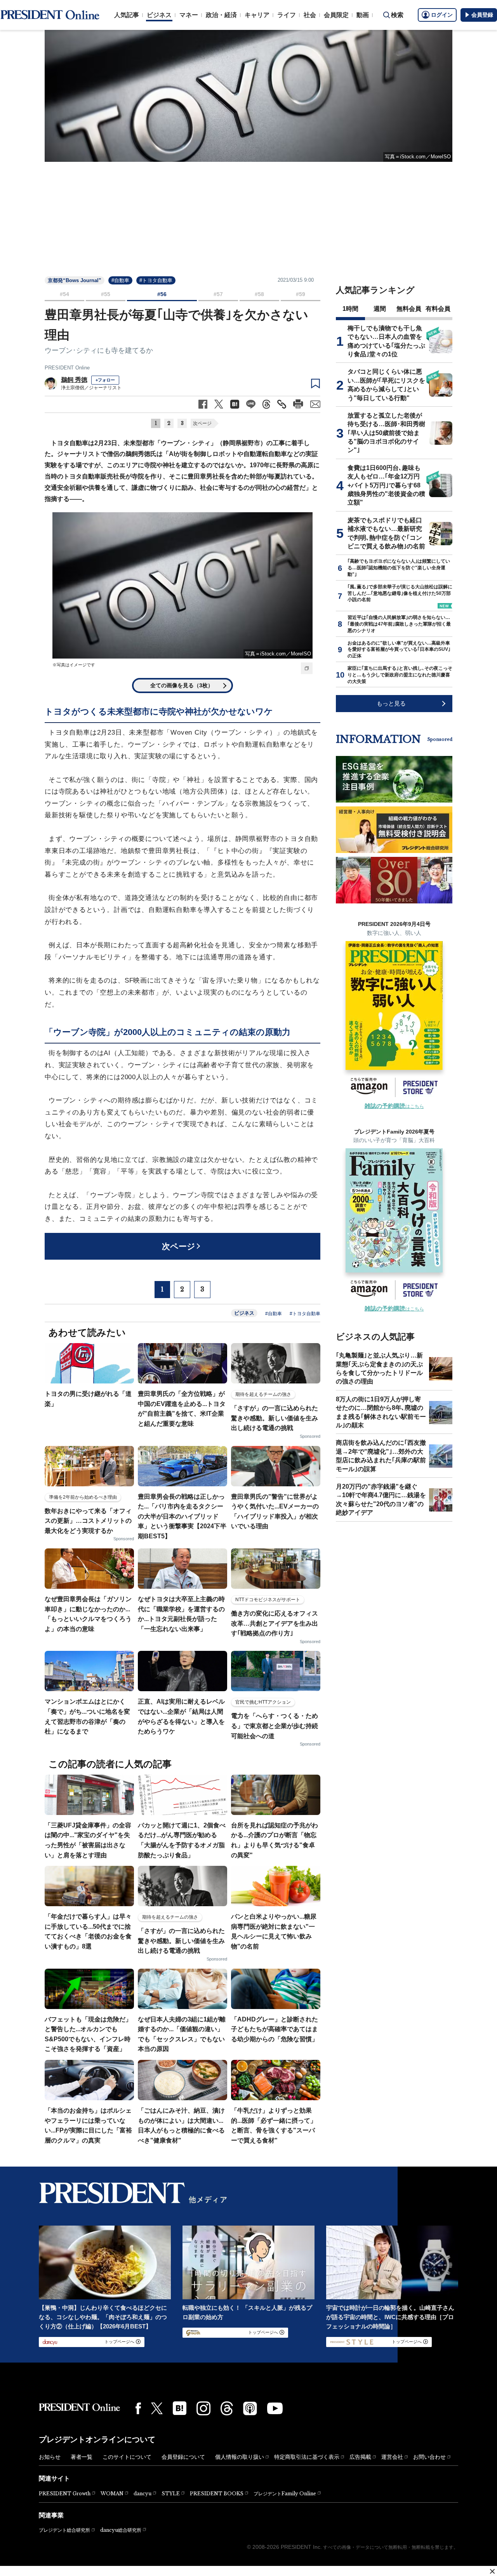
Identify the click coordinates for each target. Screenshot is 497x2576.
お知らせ (50, 2457)
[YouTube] (275, 2408)
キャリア (257, 15)
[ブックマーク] (315, 384)
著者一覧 (82, 2457)
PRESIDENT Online (67, 368)
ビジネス (159, 15)
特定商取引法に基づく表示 (307, 2457)
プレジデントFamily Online (285, 2494)
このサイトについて (127, 2457)
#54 (64, 294)
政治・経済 (221, 15)
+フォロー (105, 380)
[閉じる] (492, 2571)
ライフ (287, 15)
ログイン (442, 15)
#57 (218, 294)
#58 (259, 294)
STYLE (171, 2494)
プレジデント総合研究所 (64, 2530)
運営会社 (392, 2457)
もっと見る (391, 703)
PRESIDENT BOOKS (217, 2494)
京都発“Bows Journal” (75, 280)
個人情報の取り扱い (240, 2457)
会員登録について (183, 2457)
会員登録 (482, 15)
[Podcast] (250, 2408)
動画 (363, 15)
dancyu (142, 2494)
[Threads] (227, 2408)
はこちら (394, 1106)
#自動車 (120, 280)
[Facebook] (138, 2408)
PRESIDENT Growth (65, 2494)
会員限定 (336, 15)
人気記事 (127, 15)
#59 (301, 294)
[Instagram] (203, 2408)
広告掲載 (360, 2457)
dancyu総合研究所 (121, 2530)
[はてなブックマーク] (180, 2408)
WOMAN (112, 2494)
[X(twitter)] (157, 2409)
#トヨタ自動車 (156, 280)
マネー (189, 15)
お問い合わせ (429, 2457)
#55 (106, 294)
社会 (310, 15)
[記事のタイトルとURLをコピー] (282, 404)
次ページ (202, 423)
